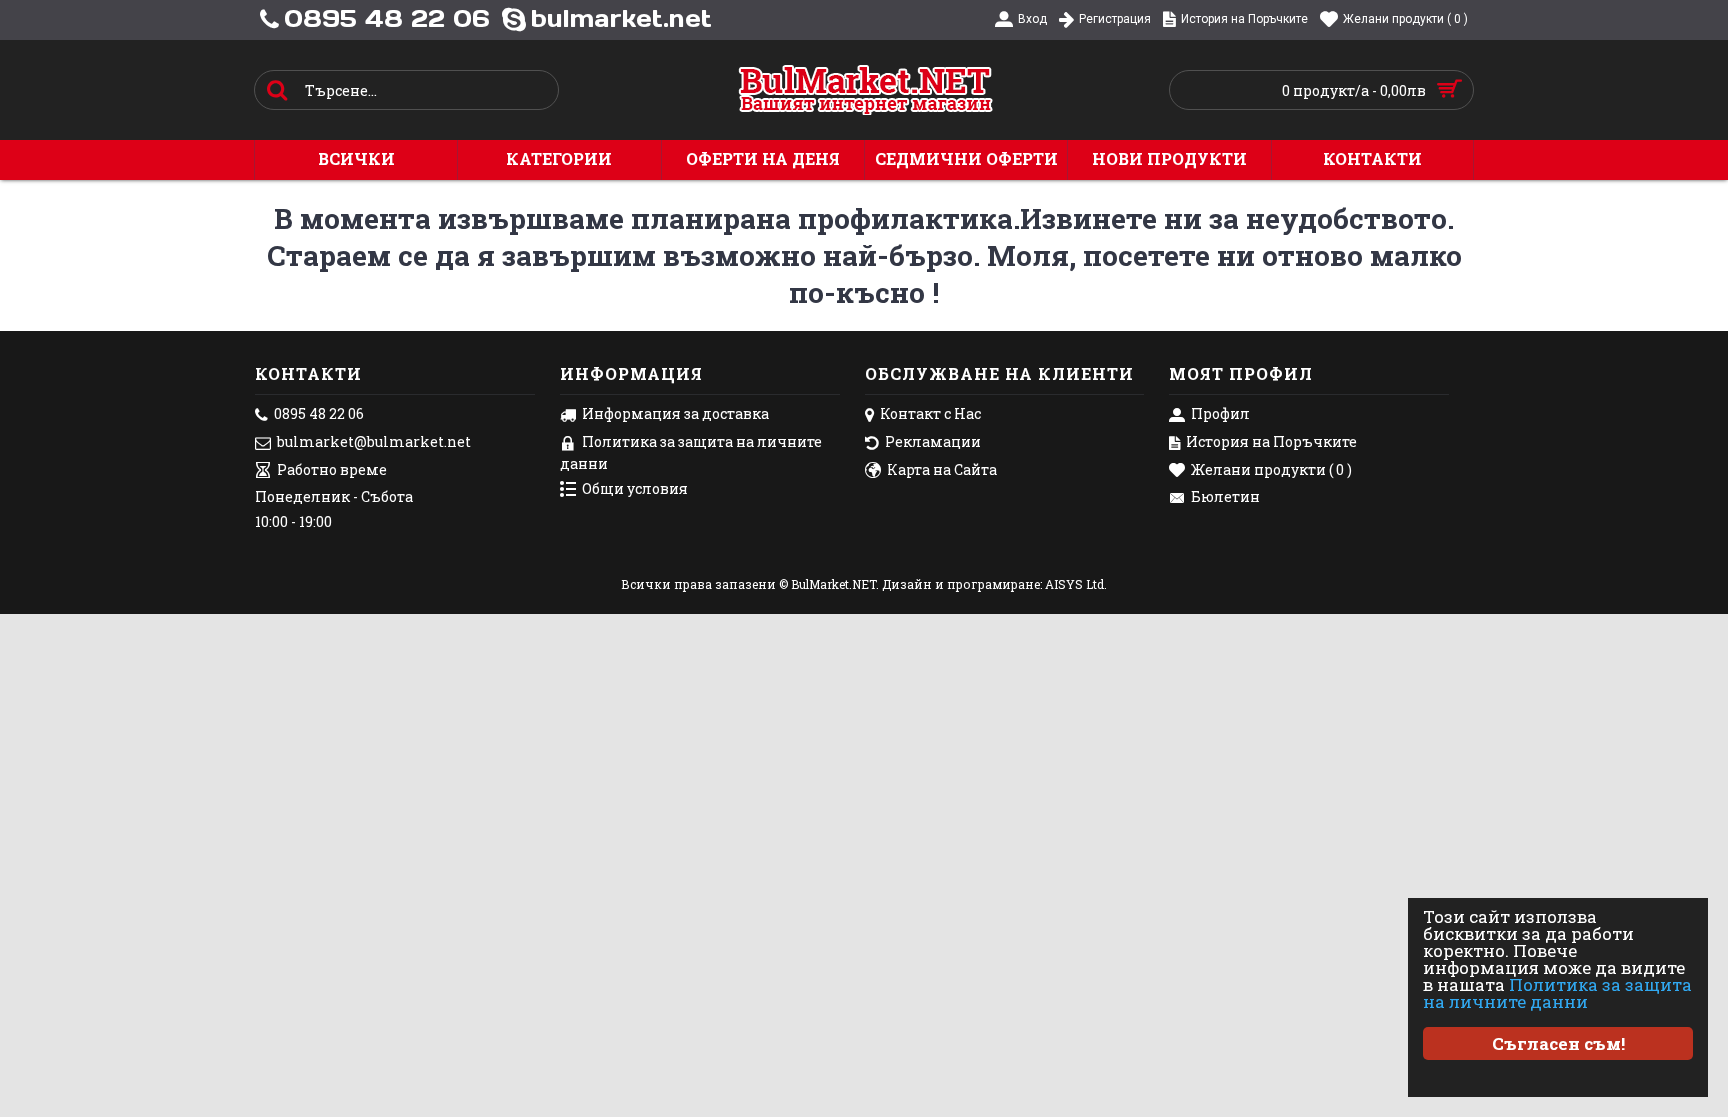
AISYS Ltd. (1076, 584)
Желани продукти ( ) (1271, 469)
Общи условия (635, 488)
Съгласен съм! (1558, 1043)
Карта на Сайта (942, 469)
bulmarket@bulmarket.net (374, 441)
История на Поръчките (1271, 441)
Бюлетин (1225, 496)
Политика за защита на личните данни (1557, 993)
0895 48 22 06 (319, 413)
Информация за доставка (675, 413)
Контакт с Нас (930, 413)
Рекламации (933, 441)
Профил (1220, 413)
